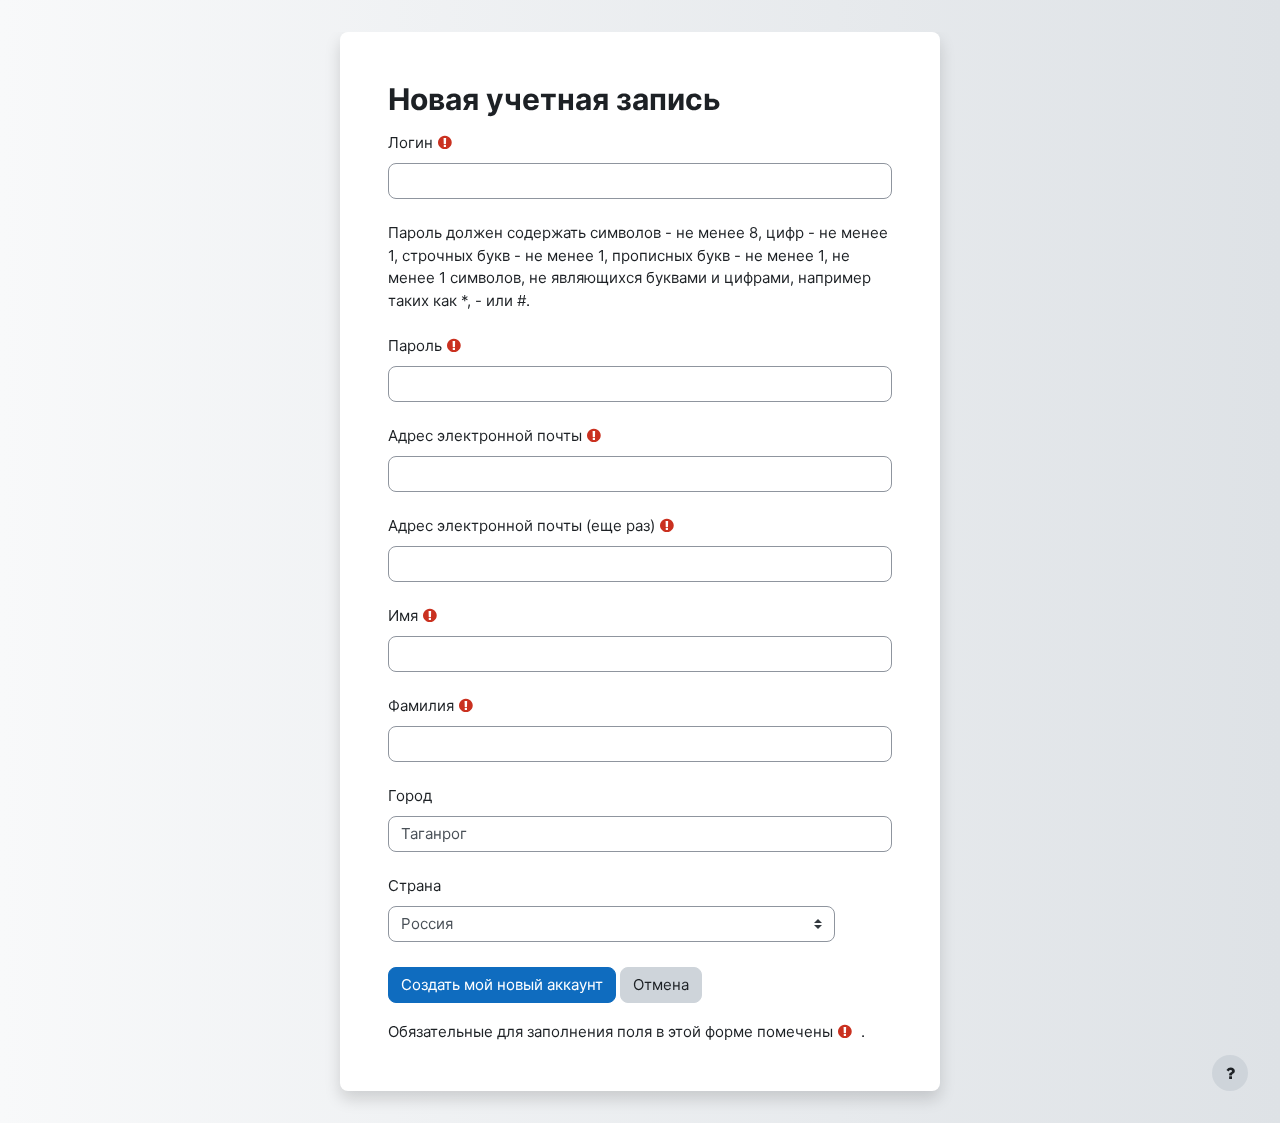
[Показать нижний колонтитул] (1230, 1073)
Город (410, 795)
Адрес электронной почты (485, 435)
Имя (403, 615)
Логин (410, 142)
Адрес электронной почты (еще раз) (521, 525)
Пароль (415, 345)
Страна (414, 885)
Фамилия (421, 705)
